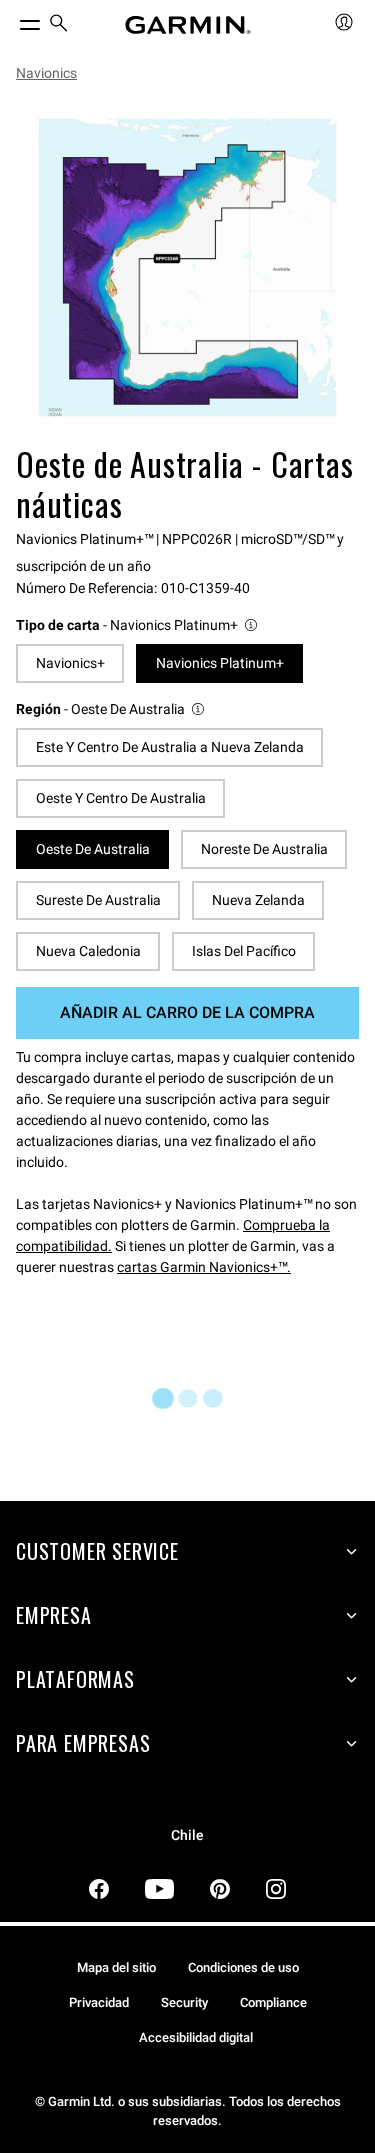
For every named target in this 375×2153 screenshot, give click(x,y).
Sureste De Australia (98, 900)
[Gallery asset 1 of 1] (187, 267)
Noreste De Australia (264, 849)
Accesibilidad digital (196, 2037)
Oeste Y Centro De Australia (121, 798)
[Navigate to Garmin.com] (188, 25)
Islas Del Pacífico (244, 951)
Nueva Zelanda (258, 900)
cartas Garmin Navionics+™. (204, 1267)
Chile (187, 1835)
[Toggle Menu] (12, 20)
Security (184, 2002)
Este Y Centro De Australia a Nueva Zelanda (170, 747)
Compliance (273, 2002)
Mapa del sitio (116, 1967)
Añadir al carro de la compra (187, 1012)
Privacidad (99, 2002)
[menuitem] (59, 25)
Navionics (46, 73)
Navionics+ (70, 663)
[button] (138, 625)
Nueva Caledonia (88, 951)
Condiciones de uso (243, 1967)
